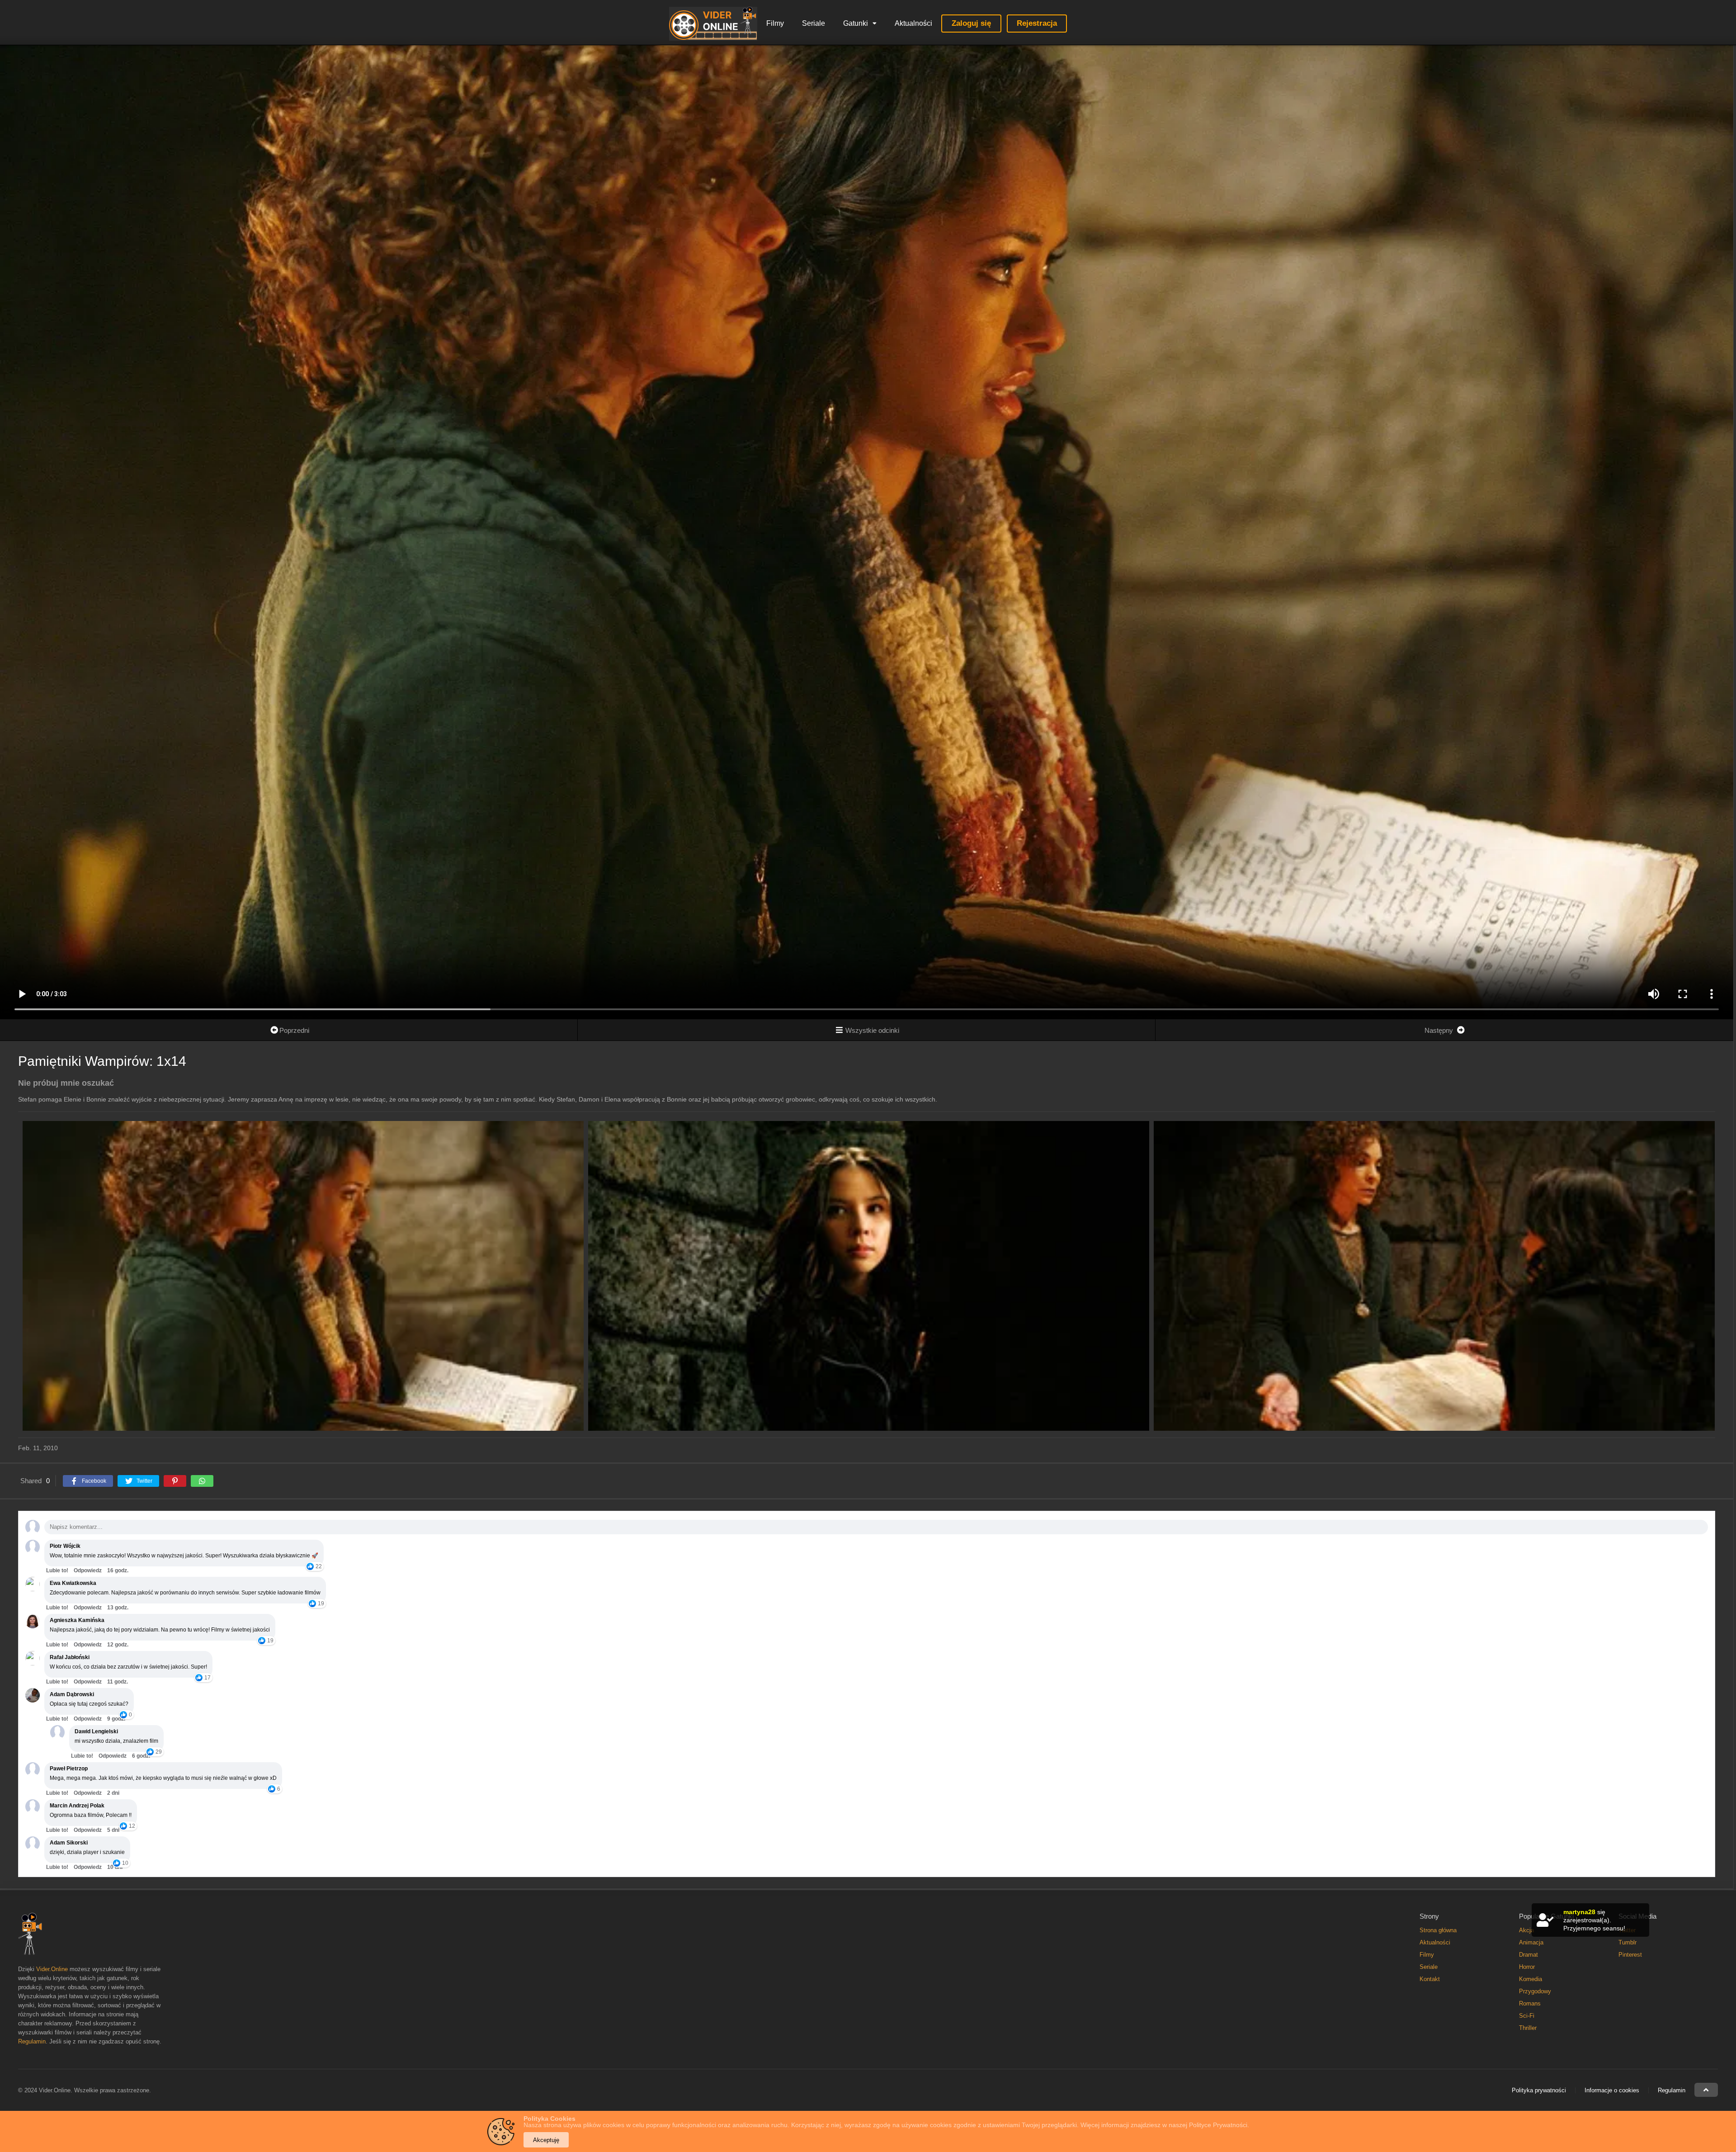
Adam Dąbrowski (72, 1694)
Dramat (1528, 1955)
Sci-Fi (1527, 2016)
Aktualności (913, 23)
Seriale (814, 23)
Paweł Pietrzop (69, 1769)
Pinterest (1630, 1955)
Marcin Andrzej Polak (77, 1806)
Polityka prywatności (1539, 2090)
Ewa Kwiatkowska (73, 1583)
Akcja (1526, 1930)
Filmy (775, 23)
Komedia (1531, 1979)
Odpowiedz (88, 1570)
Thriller (1528, 2028)
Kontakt (1430, 1979)
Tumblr (1627, 1942)
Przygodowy (1535, 1991)
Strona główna (1438, 1930)
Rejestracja (1037, 23)
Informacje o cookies (1612, 2090)
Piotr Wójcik (65, 1546)
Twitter (1627, 1930)
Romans (1530, 2003)
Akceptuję (546, 2140)
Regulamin (32, 2041)
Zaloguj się (971, 23)
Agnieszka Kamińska (77, 1620)
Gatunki (856, 23)
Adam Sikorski (69, 1843)
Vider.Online (52, 1969)
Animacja (1531, 1942)
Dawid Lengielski (96, 1731)
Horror (1527, 1967)
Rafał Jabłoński (70, 1657)
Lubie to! (57, 1570)
